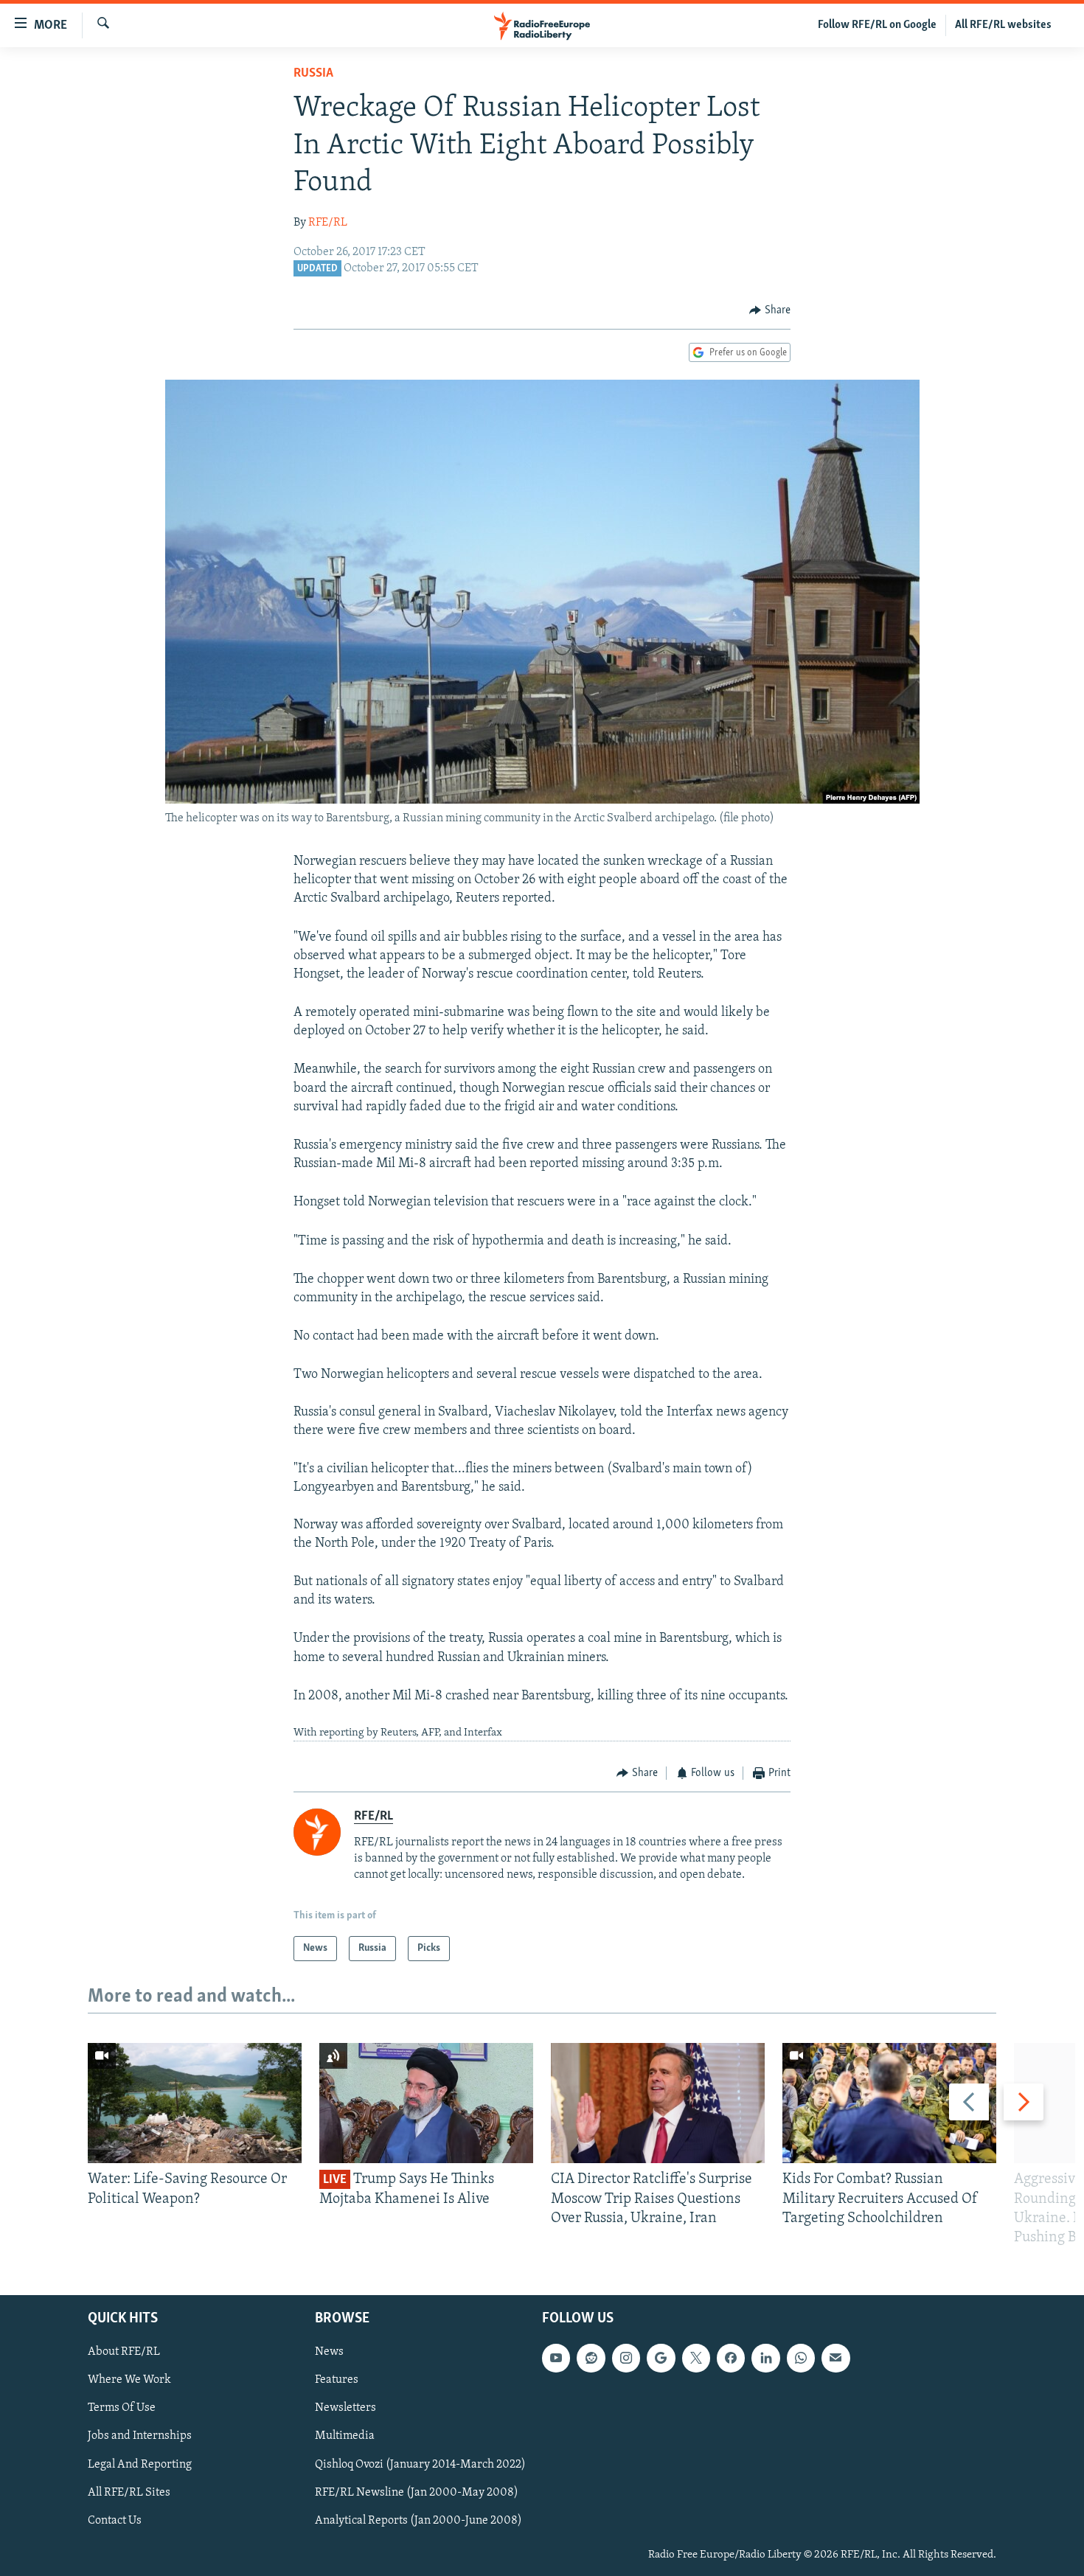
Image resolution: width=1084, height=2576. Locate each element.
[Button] (770, 310)
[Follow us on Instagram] (626, 2359)
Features (337, 2381)
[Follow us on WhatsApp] (801, 2359)
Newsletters (345, 2409)
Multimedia (345, 2437)
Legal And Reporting (140, 2465)
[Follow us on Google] (661, 2359)
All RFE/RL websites (1003, 25)
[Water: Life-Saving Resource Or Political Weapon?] (195, 2103)
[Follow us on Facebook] (731, 2359)
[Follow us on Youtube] (556, 2359)
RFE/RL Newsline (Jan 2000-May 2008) (417, 2493)
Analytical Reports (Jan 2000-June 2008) (418, 2521)
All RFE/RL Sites (129, 2493)
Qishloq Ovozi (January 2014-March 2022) (420, 2465)
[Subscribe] (835, 2359)
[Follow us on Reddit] (591, 2359)
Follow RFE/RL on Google (877, 25)
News (329, 2353)
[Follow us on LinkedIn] (765, 2359)
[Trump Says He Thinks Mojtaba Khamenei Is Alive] (426, 2103)
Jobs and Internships (140, 2437)
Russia (313, 74)
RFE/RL (328, 223)
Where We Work (129, 2381)
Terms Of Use (122, 2409)
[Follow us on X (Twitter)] (696, 2359)
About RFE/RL (124, 2353)
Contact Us (115, 2521)
